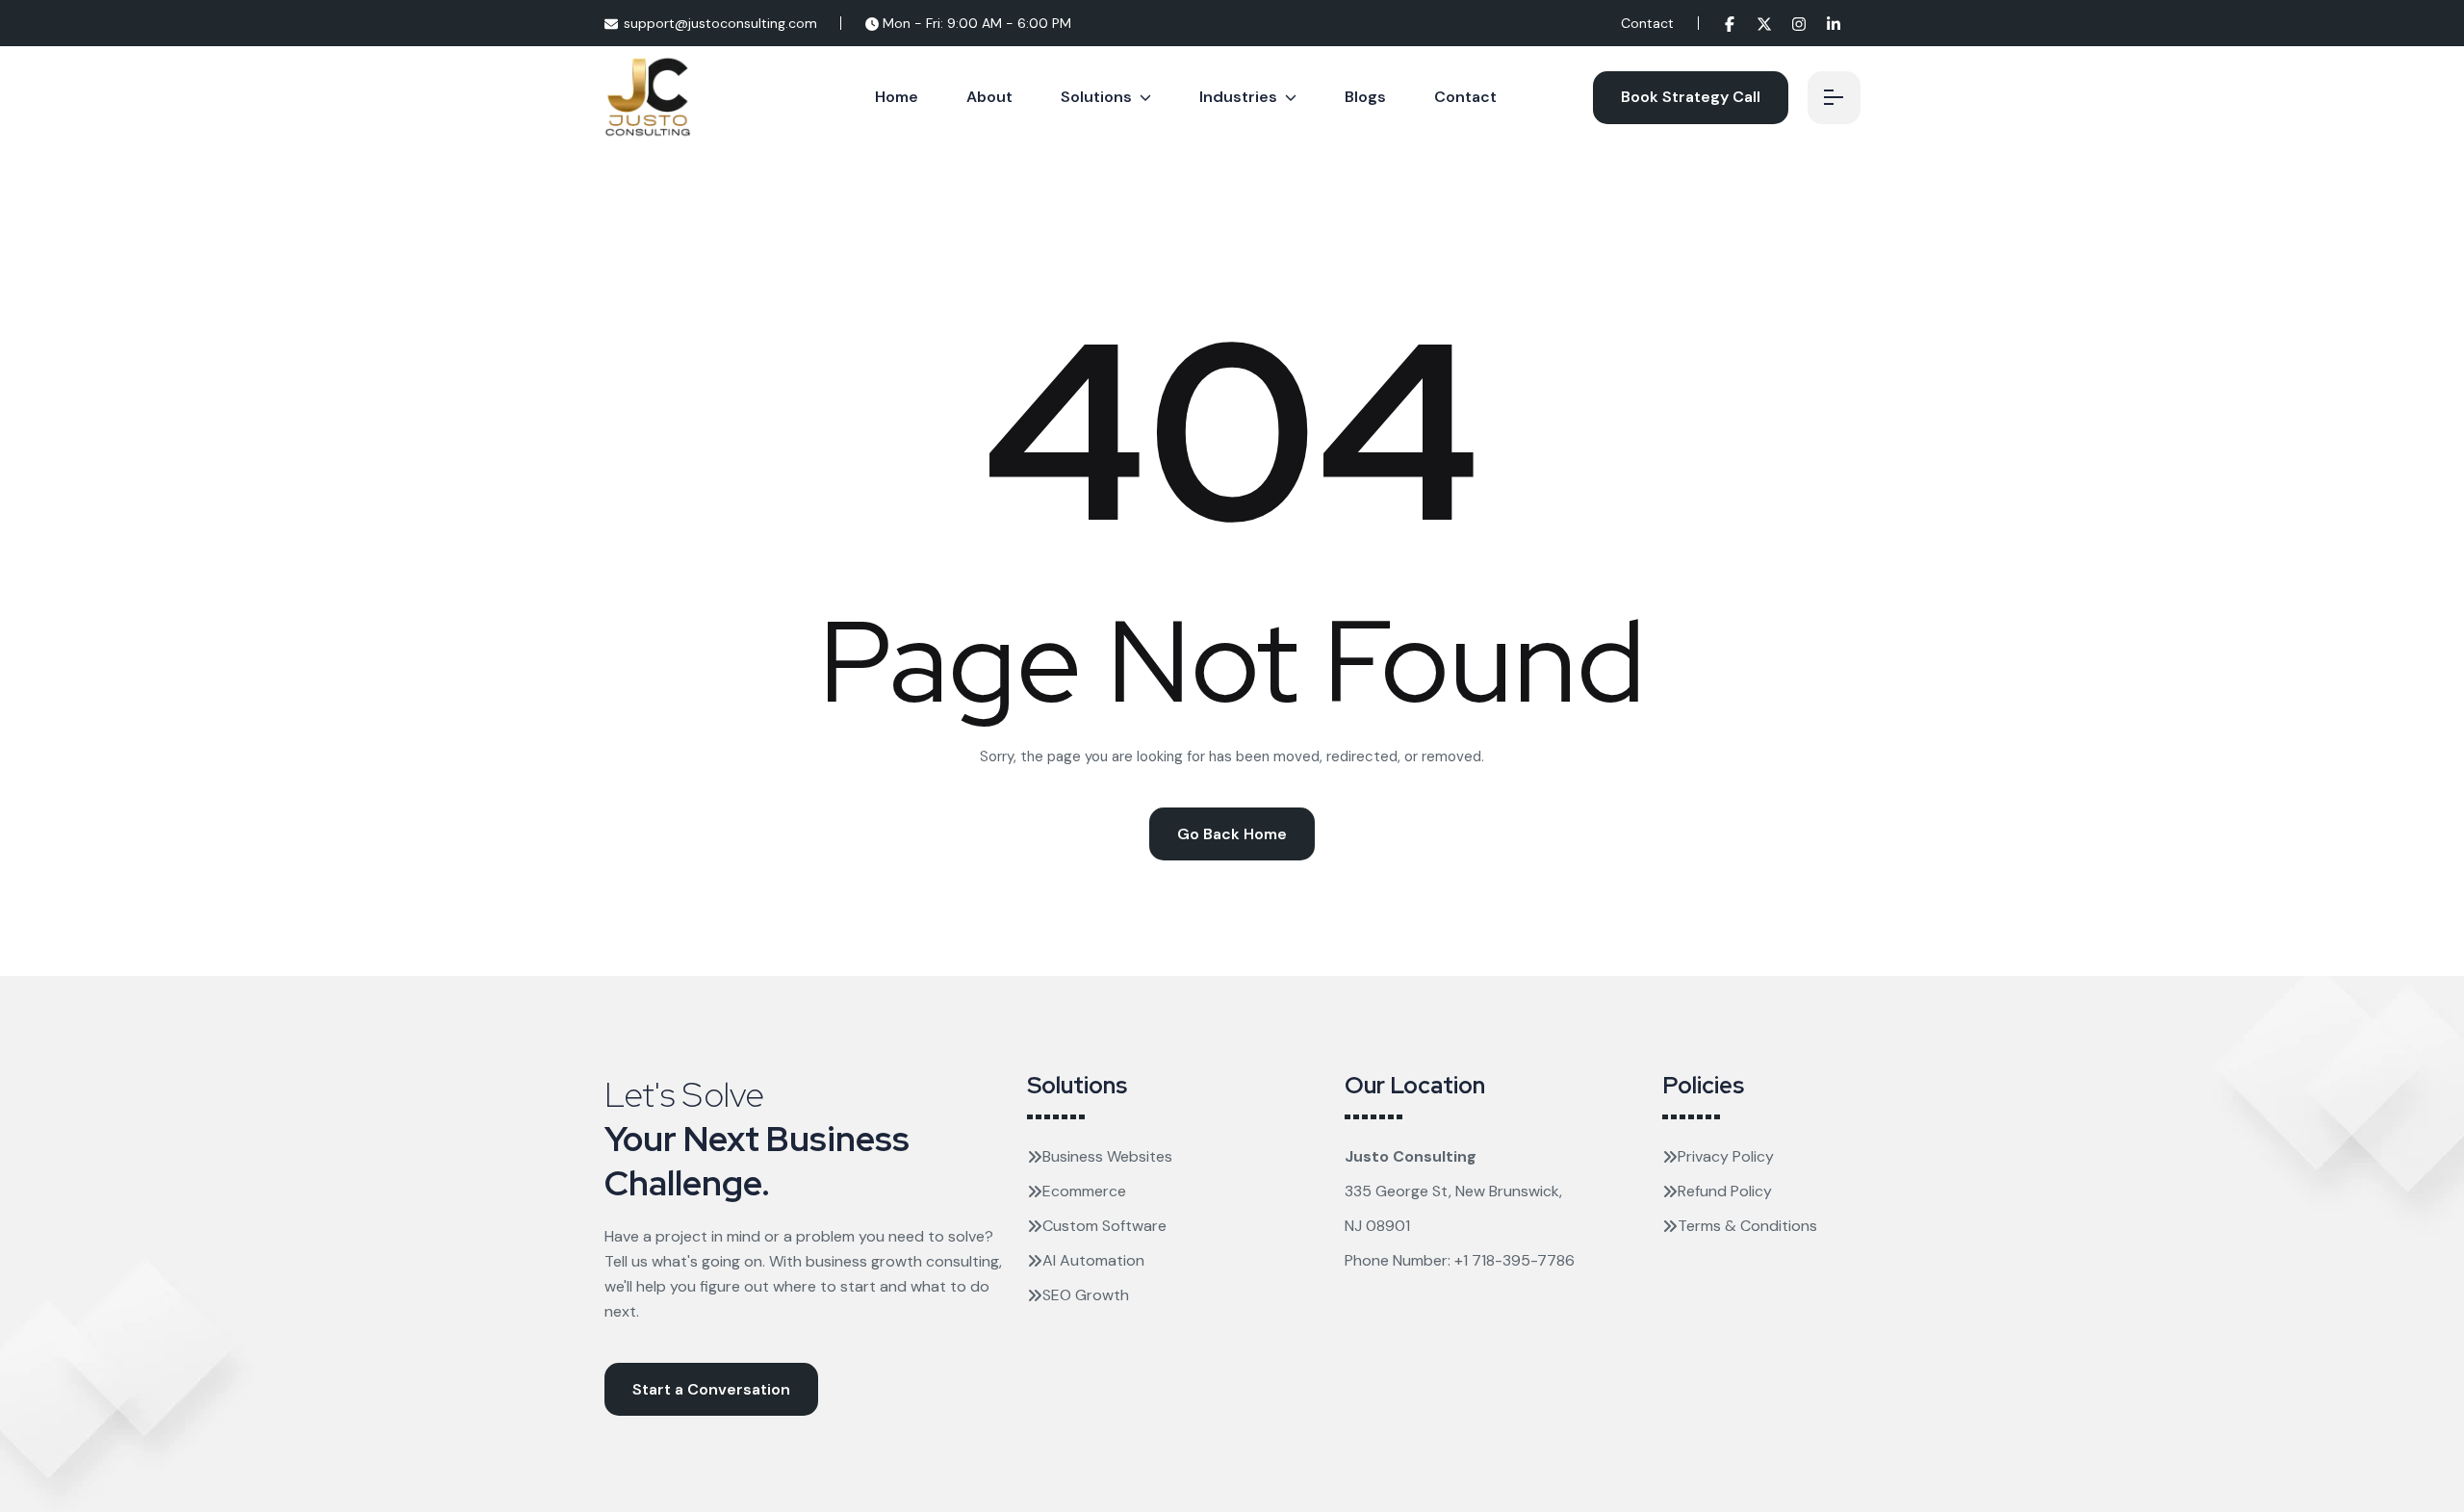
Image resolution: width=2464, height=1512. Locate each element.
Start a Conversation (711, 1389)
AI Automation (1093, 1260)
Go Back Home (1232, 834)
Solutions (1096, 97)
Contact (1647, 23)
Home (897, 97)
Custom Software (1104, 1226)
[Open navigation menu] (1834, 98)
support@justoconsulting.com (720, 23)
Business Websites (1107, 1156)
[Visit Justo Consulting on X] (1764, 23)
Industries (1238, 97)
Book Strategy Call (1691, 97)
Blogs (1365, 97)
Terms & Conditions (1747, 1226)
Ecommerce (1084, 1191)
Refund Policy (1725, 1191)
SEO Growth (1086, 1295)
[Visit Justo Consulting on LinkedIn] (1834, 23)
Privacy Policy (1726, 1156)
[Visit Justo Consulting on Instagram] (1799, 23)
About (989, 97)
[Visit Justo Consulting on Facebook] (1730, 23)
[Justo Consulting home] (648, 96)
